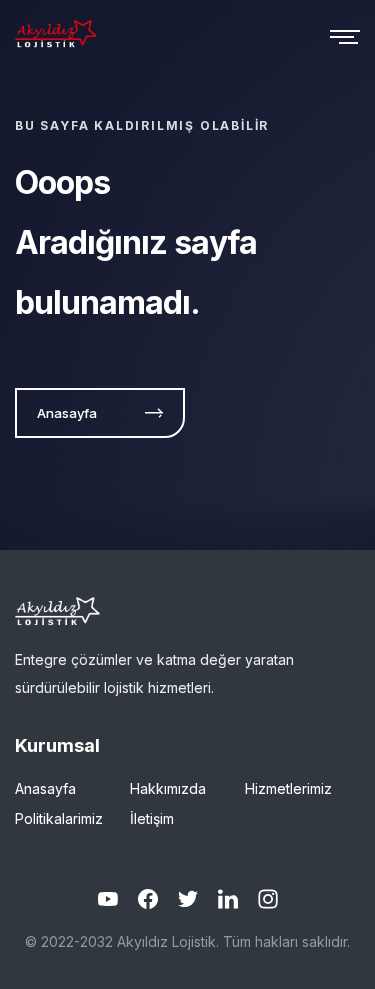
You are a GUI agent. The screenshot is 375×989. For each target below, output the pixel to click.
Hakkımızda (168, 788)
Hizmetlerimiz (288, 788)
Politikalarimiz (59, 818)
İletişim (152, 818)
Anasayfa (45, 788)
